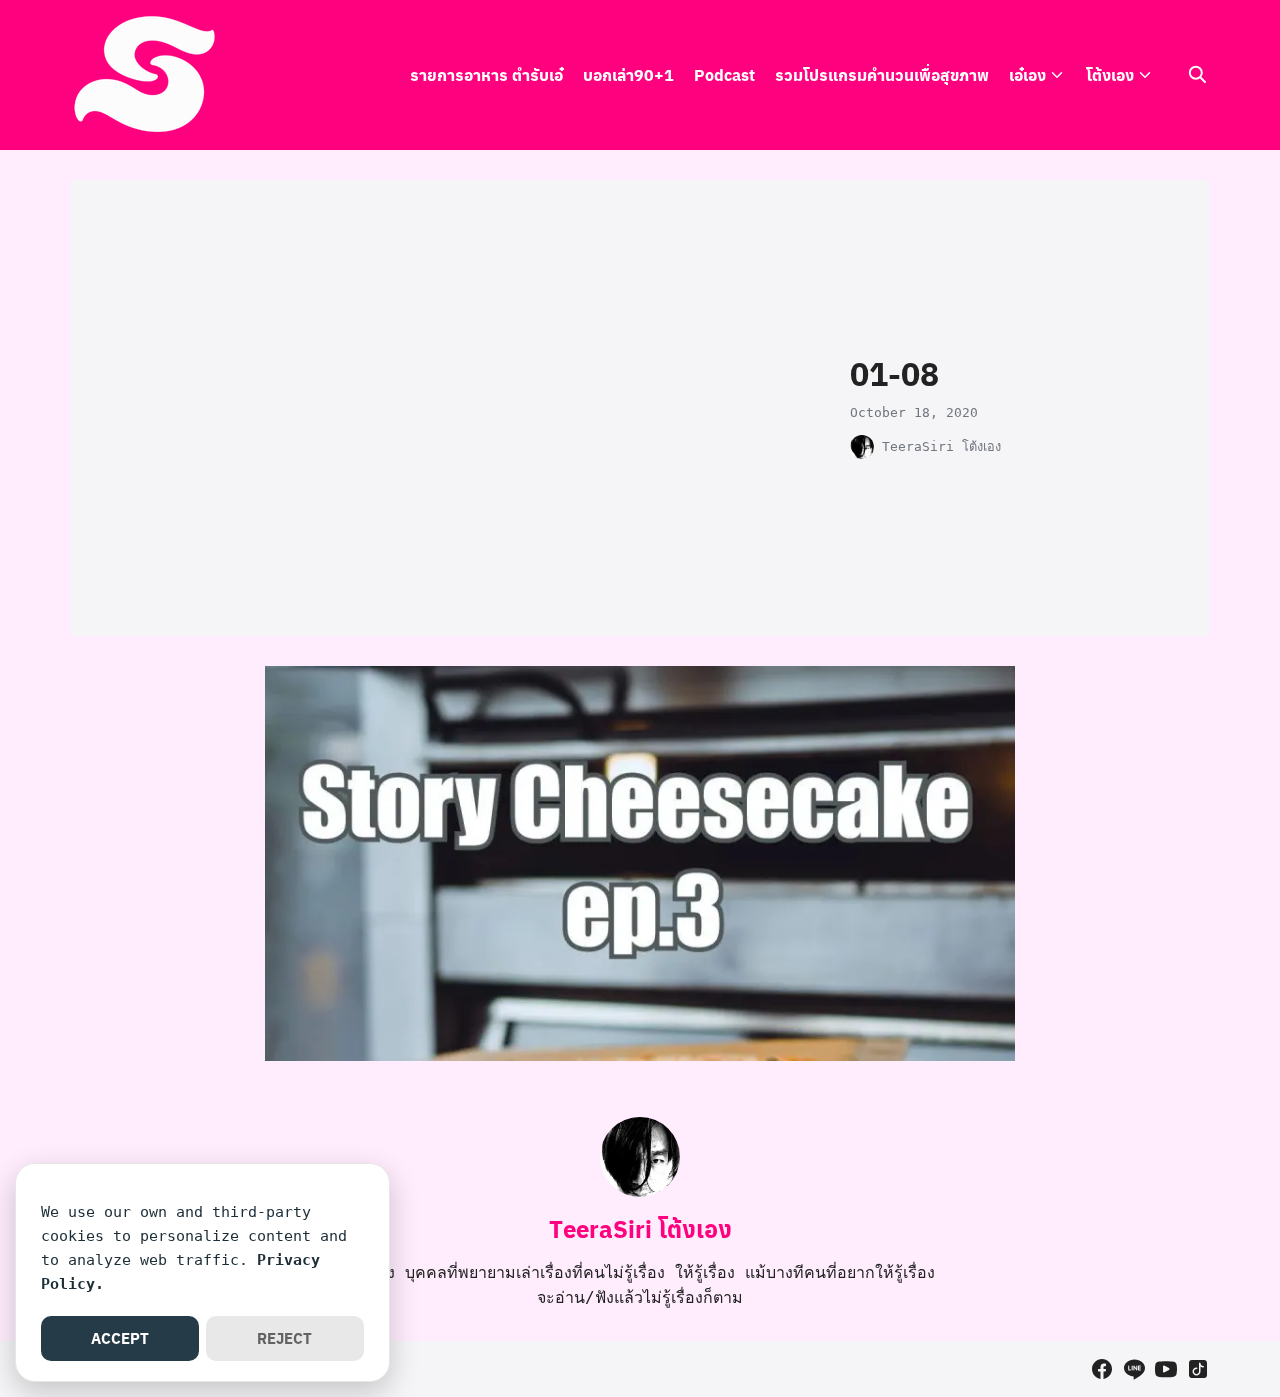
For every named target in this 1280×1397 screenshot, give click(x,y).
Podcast (724, 74)
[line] (1134, 1369)
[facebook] (1102, 1369)
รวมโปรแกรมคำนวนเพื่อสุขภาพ (882, 74)
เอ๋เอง (1027, 74)
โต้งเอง (1110, 74)
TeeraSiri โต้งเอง (941, 446)
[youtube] (1166, 1369)
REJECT (284, 1338)
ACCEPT (120, 1338)
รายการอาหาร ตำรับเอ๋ (486, 74)
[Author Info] (640, 1191)
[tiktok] (1198, 1369)
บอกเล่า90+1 (628, 74)
